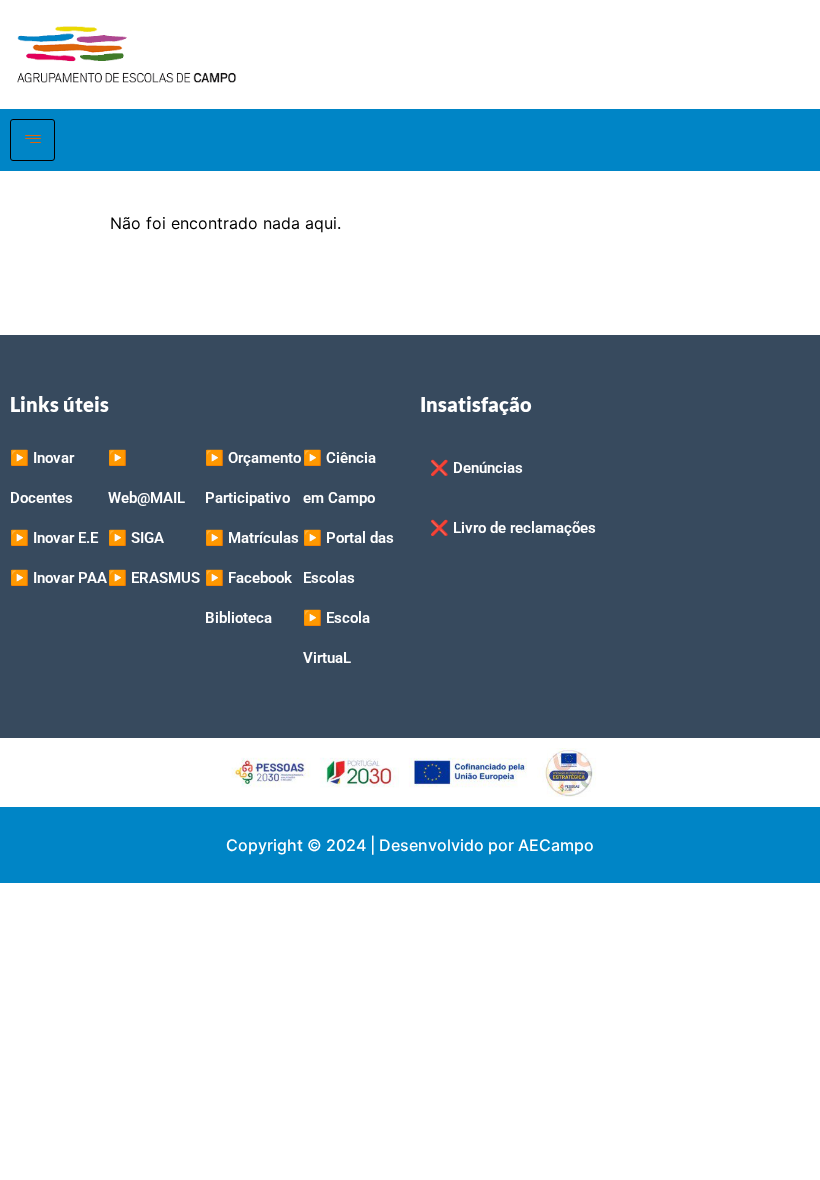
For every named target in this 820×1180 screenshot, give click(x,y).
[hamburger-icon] (32, 140)
